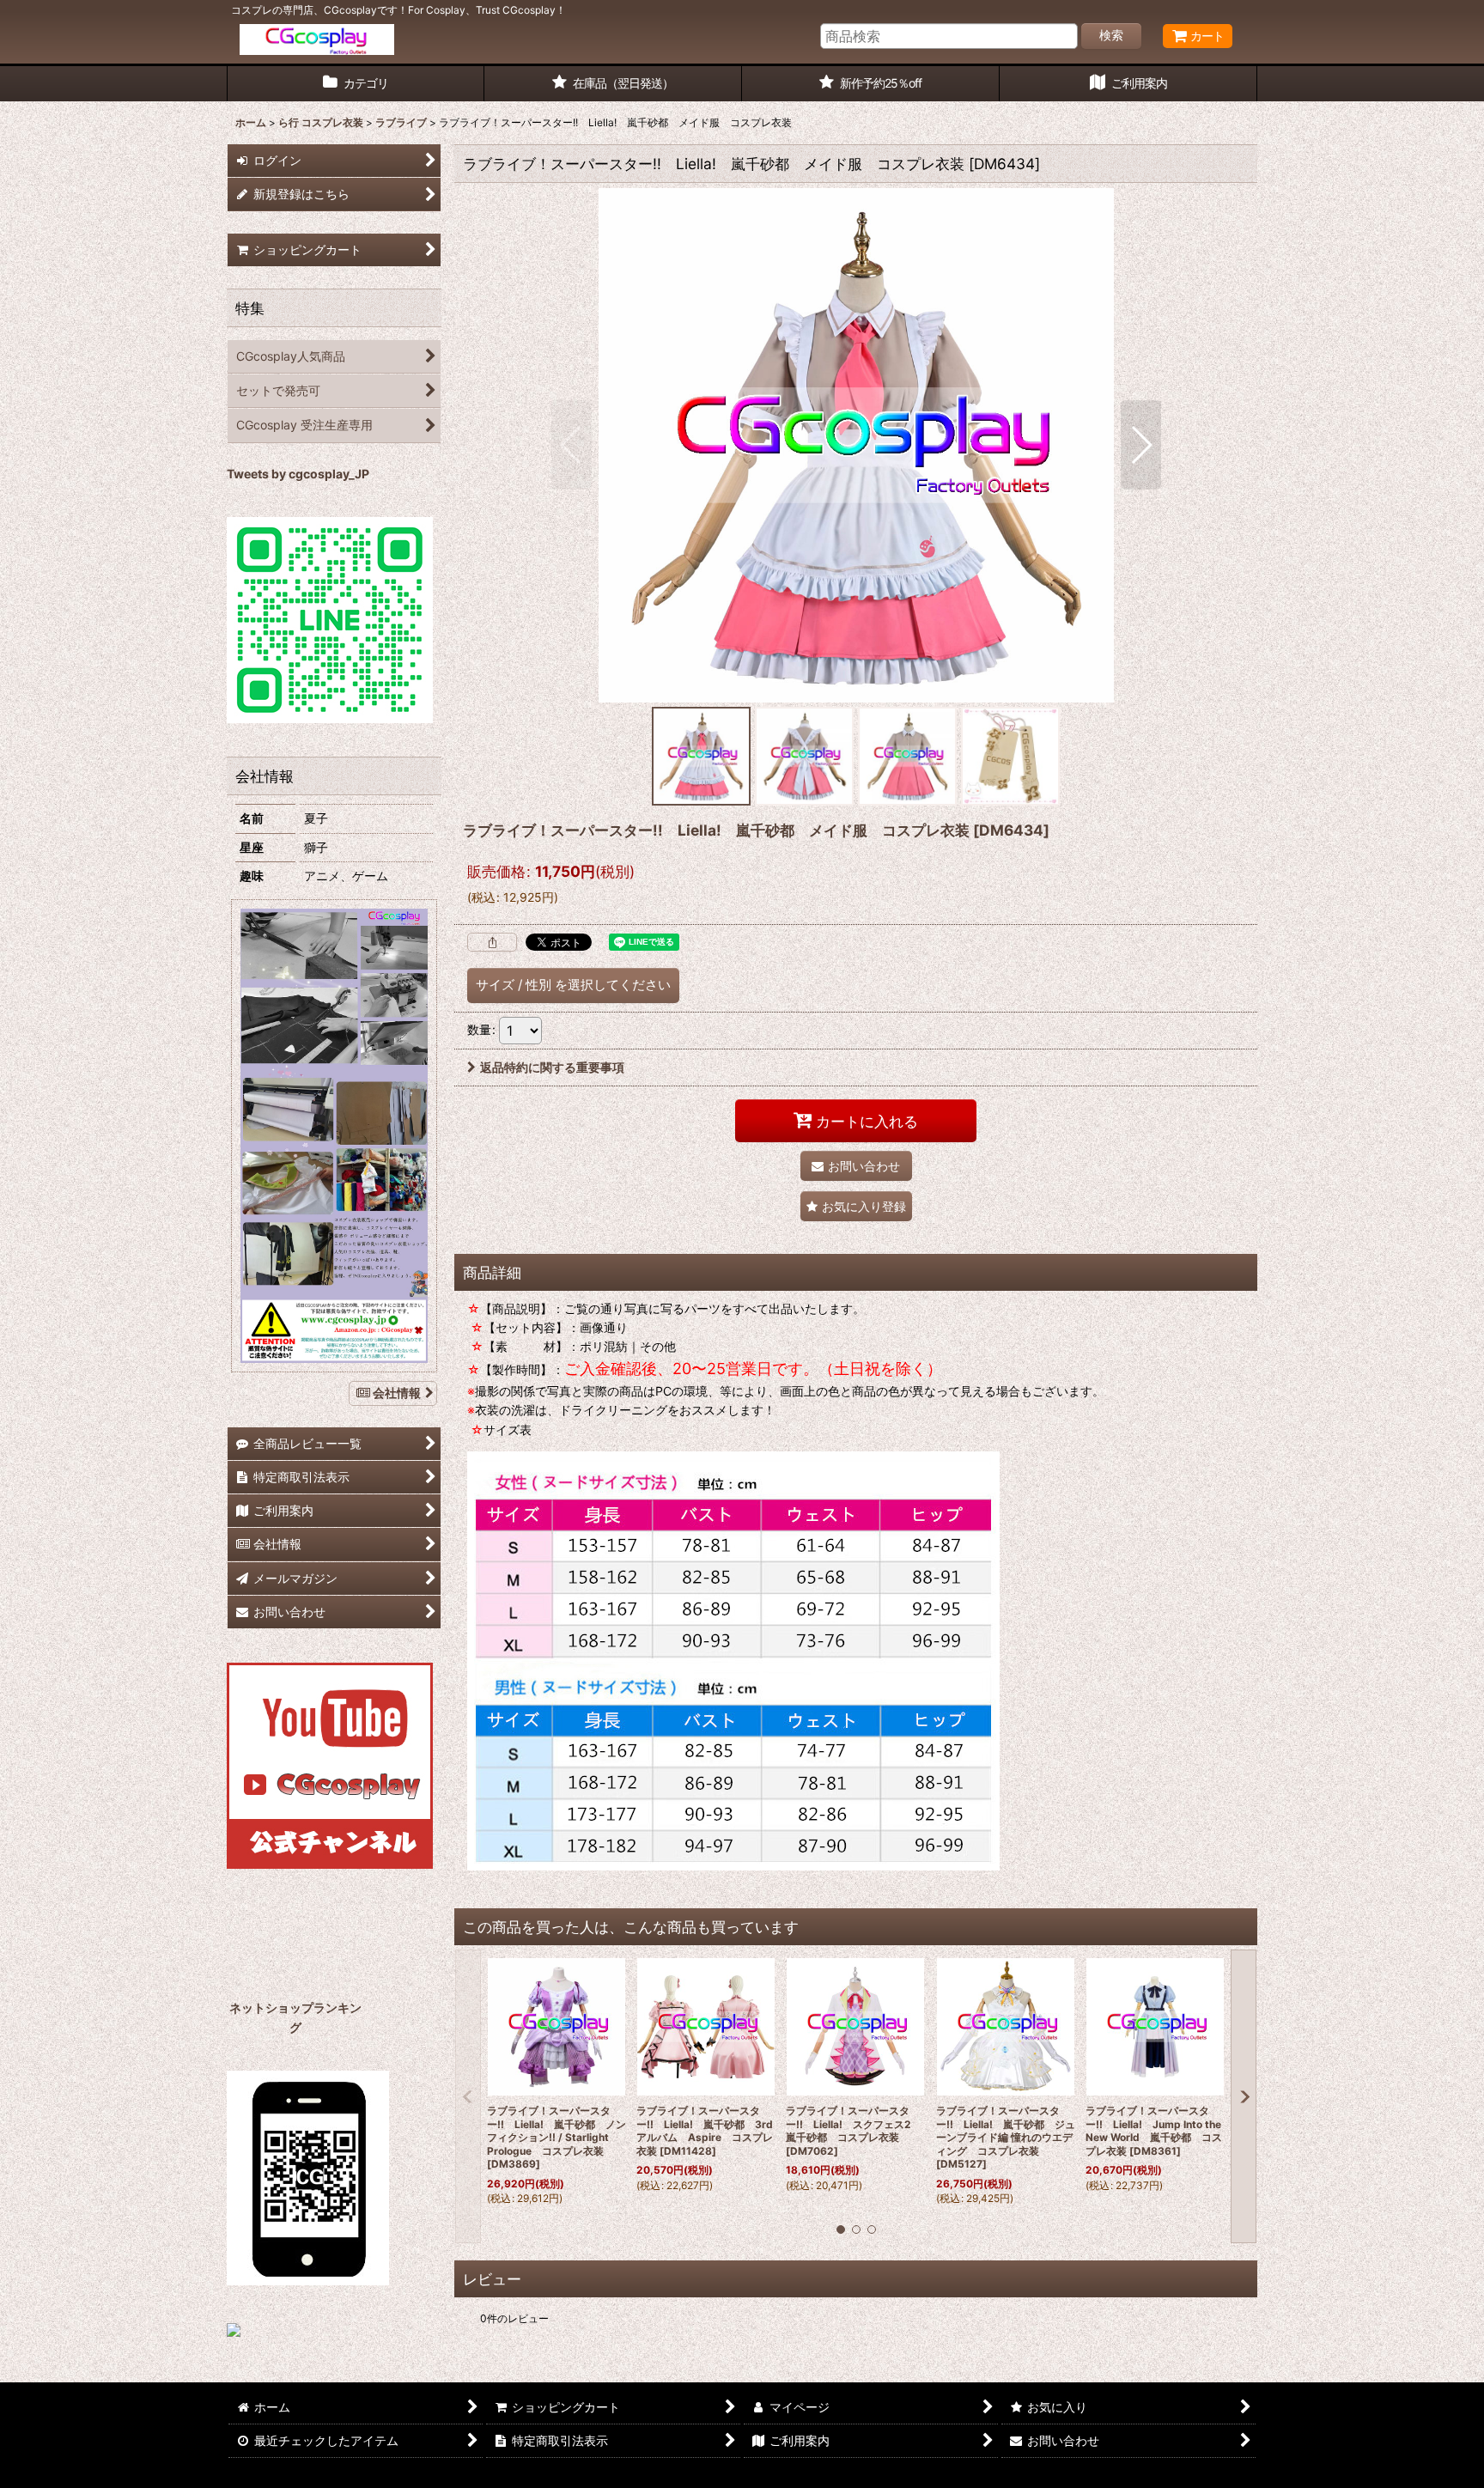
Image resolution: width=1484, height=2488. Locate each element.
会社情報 (397, 1393)
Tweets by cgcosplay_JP (298, 474)
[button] (572, 445)
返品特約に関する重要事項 (552, 1067)
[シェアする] (492, 942)
